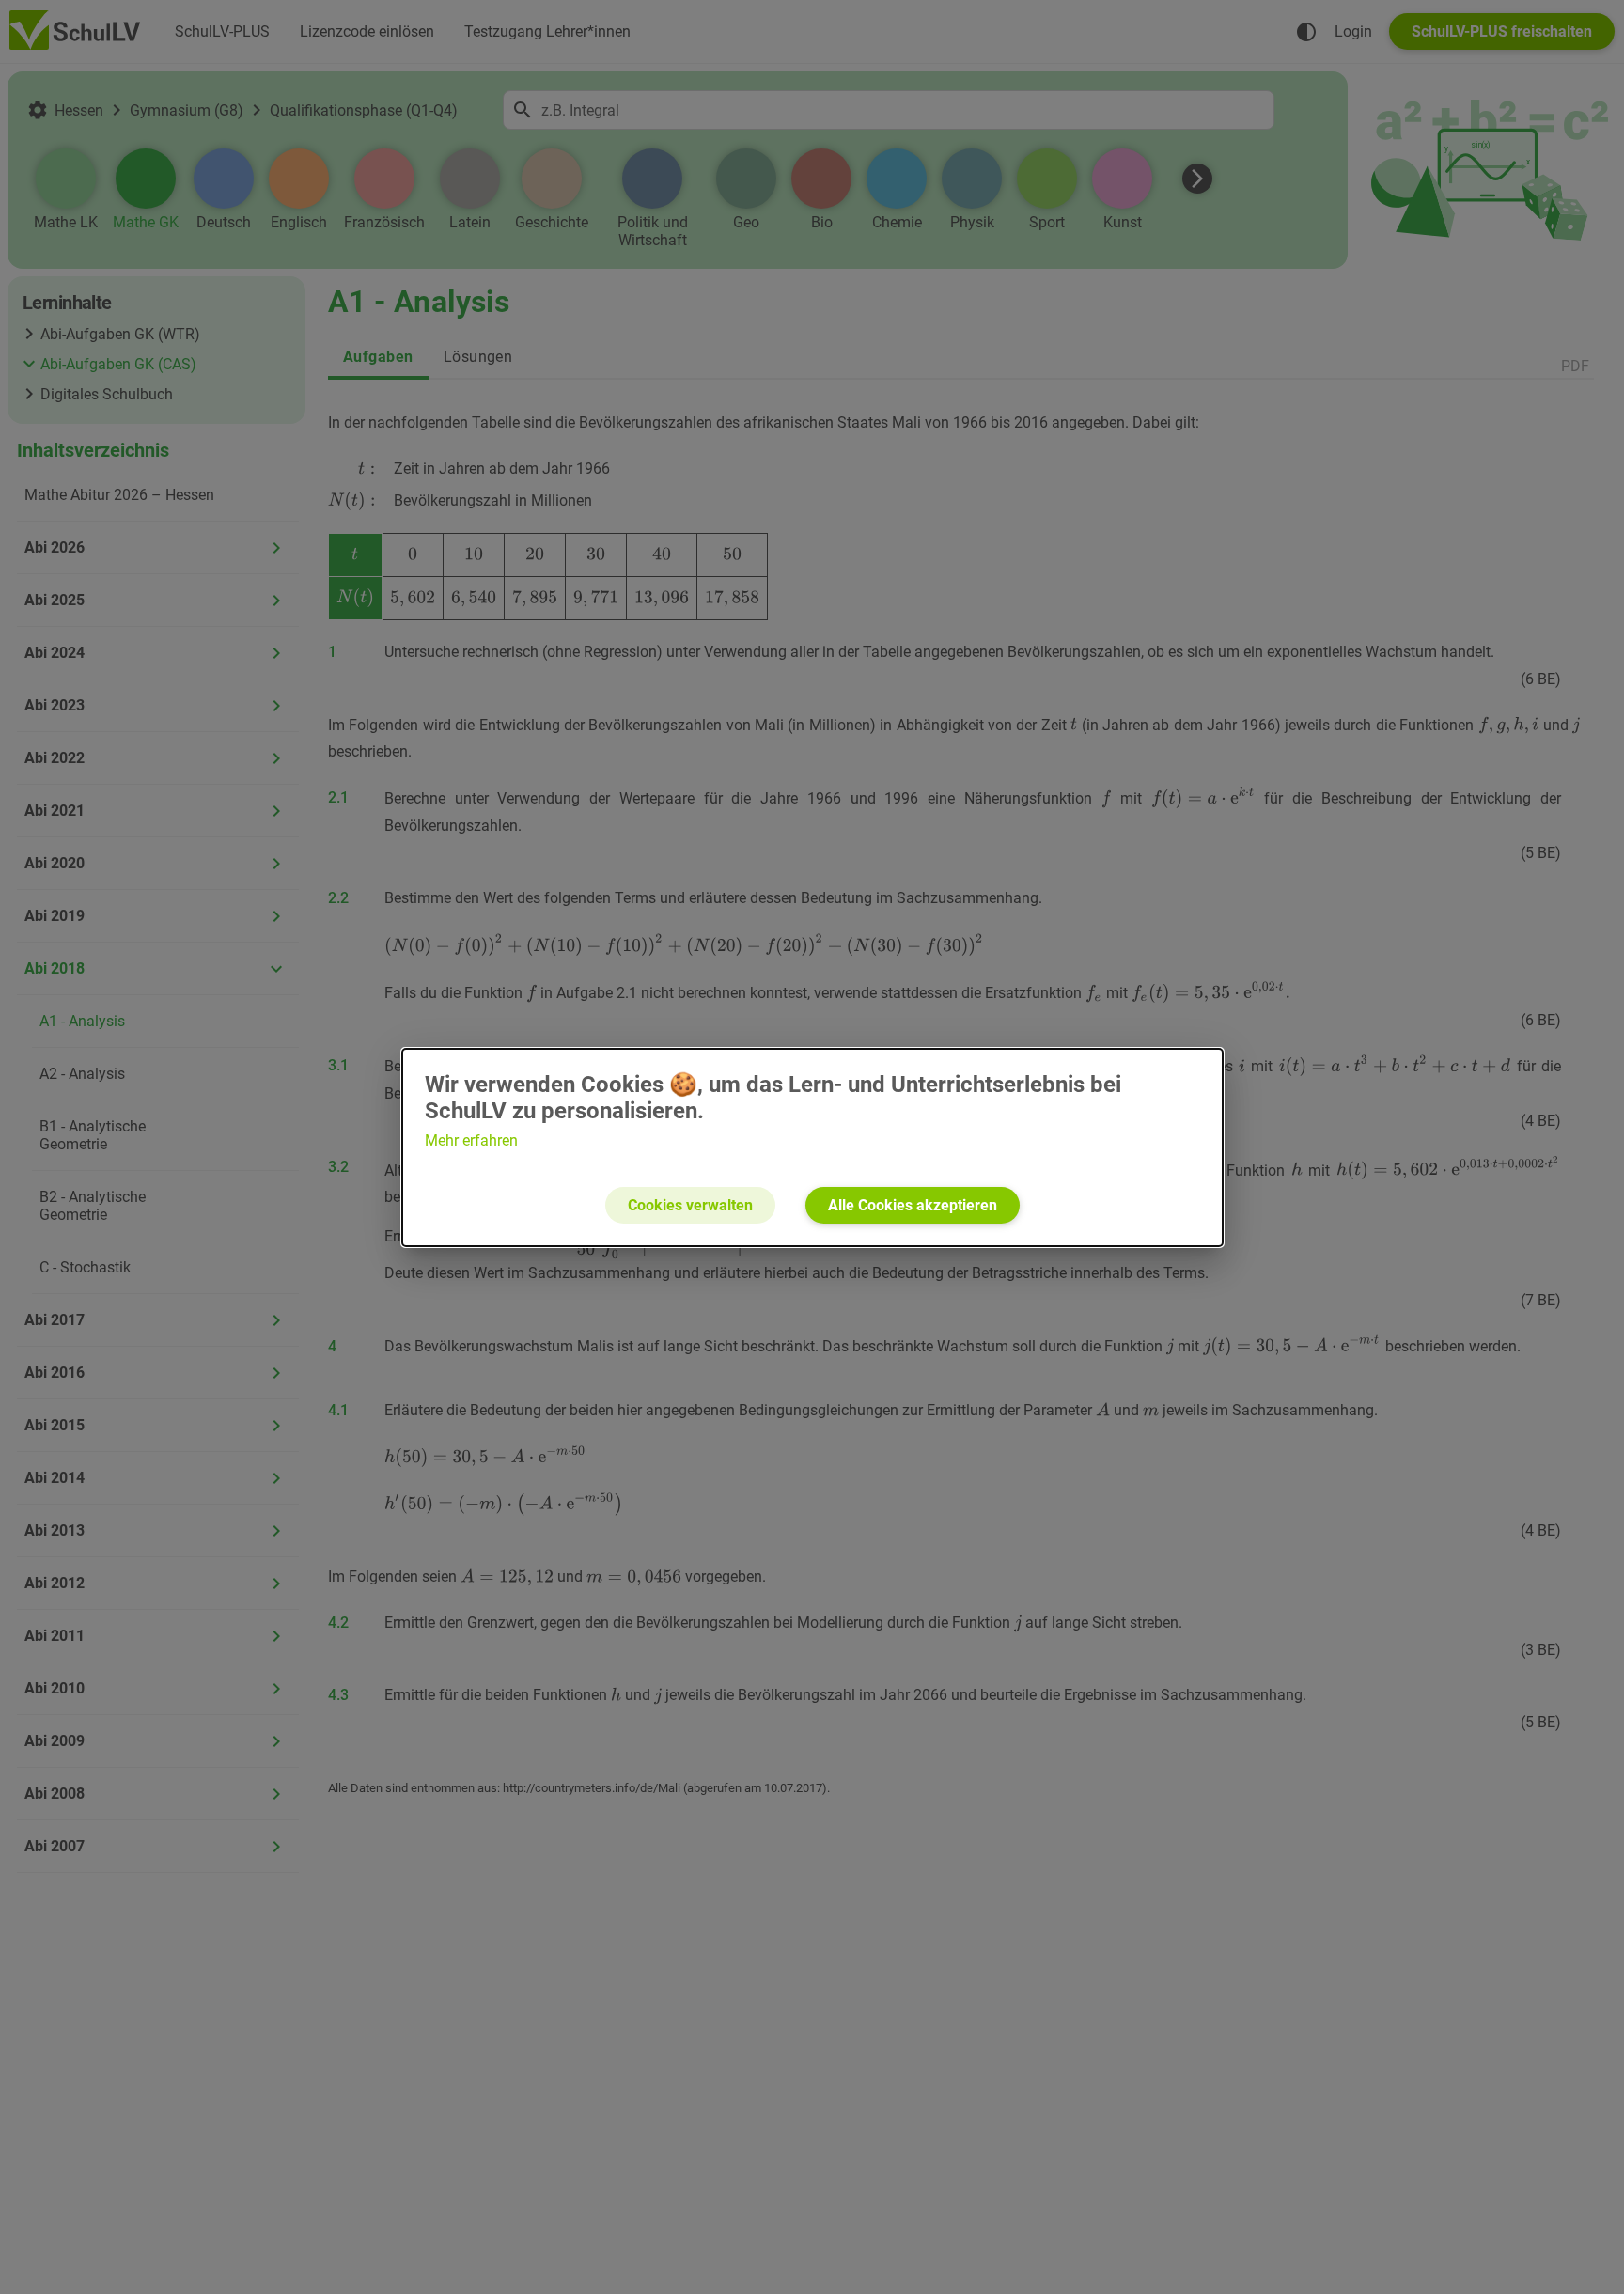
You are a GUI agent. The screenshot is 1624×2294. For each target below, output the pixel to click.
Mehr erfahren (471, 1140)
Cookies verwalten (690, 1205)
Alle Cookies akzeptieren (913, 1205)
